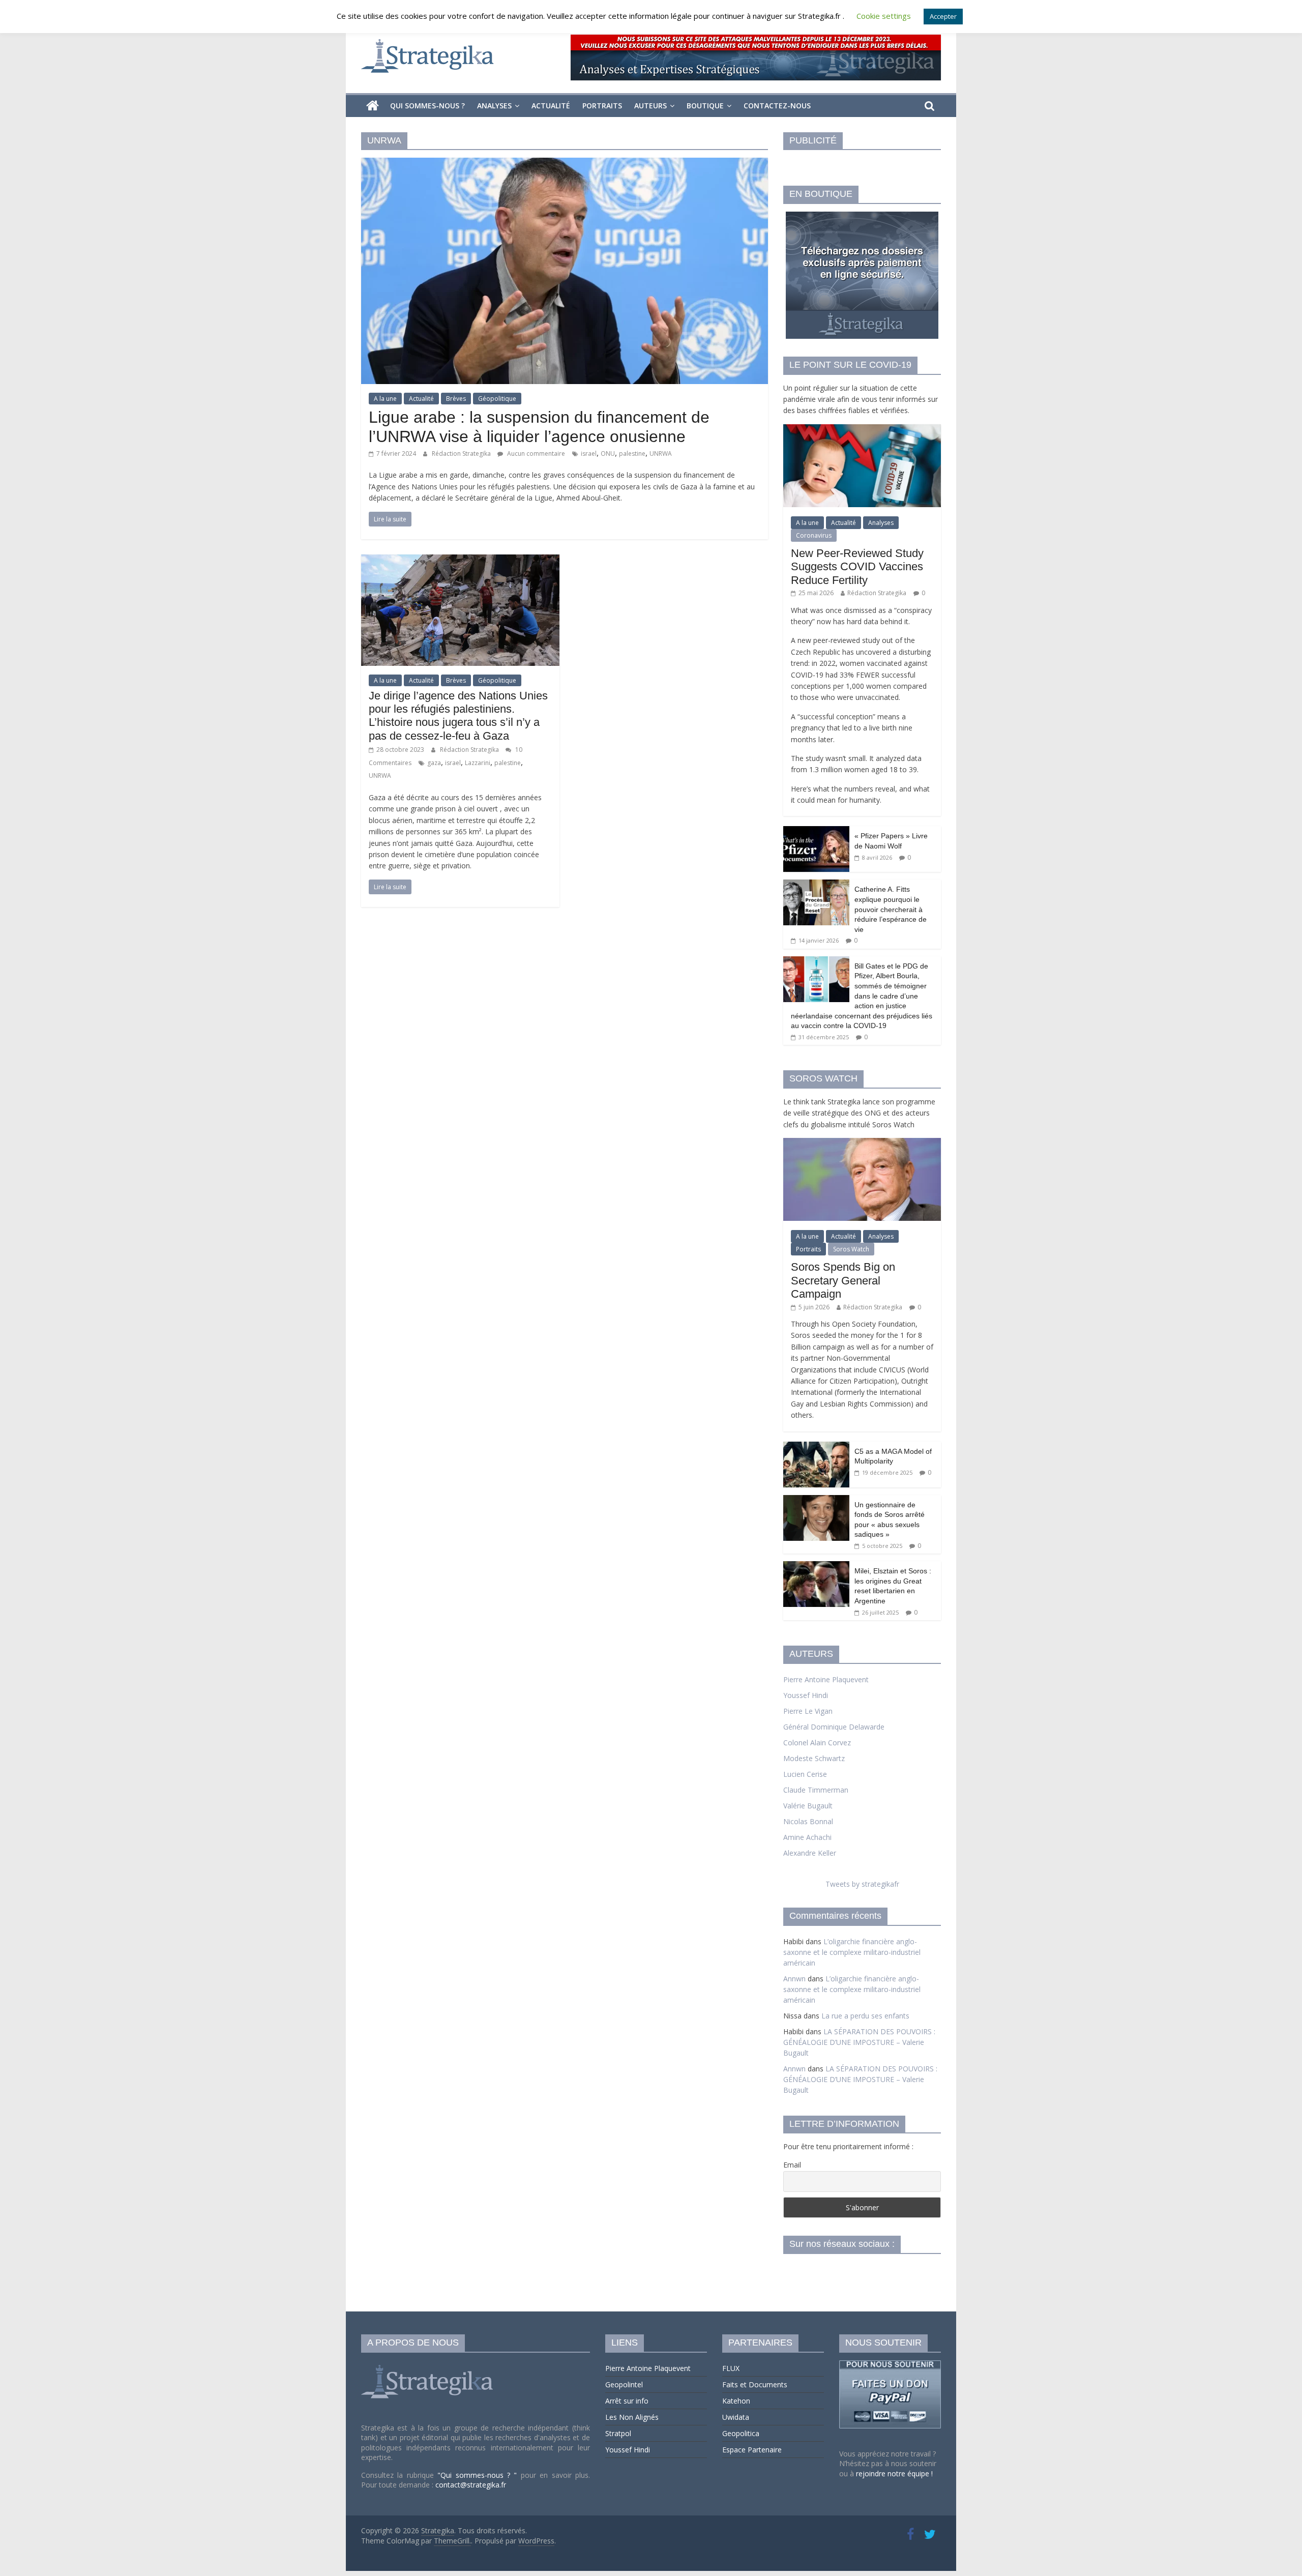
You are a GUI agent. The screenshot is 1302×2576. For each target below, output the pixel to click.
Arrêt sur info (627, 2401)
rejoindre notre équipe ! (894, 2473)
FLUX (731, 2368)
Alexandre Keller (810, 1853)
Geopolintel (624, 2384)
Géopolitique (497, 399)
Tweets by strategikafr (862, 1884)
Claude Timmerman (816, 1790)
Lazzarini (478, 763)
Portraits (602, 106)
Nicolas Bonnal (808, 1821)
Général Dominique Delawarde (834, 1727)
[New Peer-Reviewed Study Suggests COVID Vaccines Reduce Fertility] (862, 430)
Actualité (551, 106)
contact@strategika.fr (471, 2485)
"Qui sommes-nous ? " (479, 2475)
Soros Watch (851, 1249)
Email (792, 2165)
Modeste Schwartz (814, 1758)
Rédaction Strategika (462, 453)
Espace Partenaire (752, 2450)
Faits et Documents (755, 2384)
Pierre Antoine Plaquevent (826, 1679)
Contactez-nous (777, 106)
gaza (434, 763)
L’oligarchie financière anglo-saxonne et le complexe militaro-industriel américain (852, 1952)
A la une (385, 399)
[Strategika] (373, 106)
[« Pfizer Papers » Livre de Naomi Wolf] (816, 831)
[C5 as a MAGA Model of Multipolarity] (816, 1447)
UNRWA (661, 453)
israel (589, 453)
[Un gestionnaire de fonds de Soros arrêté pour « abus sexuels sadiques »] (816, 1500)
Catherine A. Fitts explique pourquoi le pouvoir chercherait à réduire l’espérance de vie (891, 909)
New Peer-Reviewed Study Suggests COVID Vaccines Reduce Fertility (857, 567)
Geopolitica (741, 2433)
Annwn (794, 1979)
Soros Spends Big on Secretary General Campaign (843, 1280)
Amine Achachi (807, 1837)
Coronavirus (814, 535)
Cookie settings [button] (884, 16)
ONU (608, 453)
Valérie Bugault (808, 1806)
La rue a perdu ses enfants (865, 2016)
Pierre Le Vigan (808, 1711)
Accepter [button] (943, 16)
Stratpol (618, 2433)
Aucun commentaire (535, 453)
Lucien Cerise (805, 1774)
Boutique (705, 106)
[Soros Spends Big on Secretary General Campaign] (862, 1143)
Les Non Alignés (632, 2417)
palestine (632, 453)
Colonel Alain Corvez (817, 1743)
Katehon (736, 2401)
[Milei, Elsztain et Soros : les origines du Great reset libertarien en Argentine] (816, 1567)
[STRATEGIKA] (428, 2365)
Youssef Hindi (806, 1695)
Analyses (494, 106)
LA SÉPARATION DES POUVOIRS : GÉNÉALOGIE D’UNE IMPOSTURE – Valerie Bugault (859, 2042)
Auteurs (650, 106)
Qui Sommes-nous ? (427, 106)
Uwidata (736, 2417)
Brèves (456, 399)
